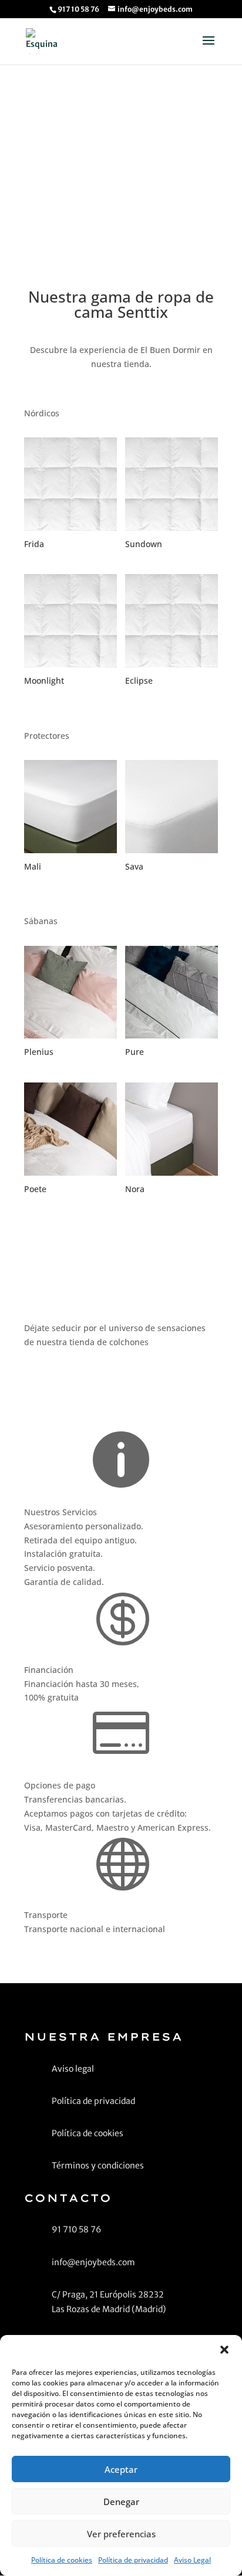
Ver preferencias (121, 2534)
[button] (224, 2350)
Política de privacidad (133, 2560)
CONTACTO (121, 180)
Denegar (121, 2502)
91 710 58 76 (70, 1381)
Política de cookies (62, 2560)
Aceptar (121, 2469)
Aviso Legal (192, 2560)
